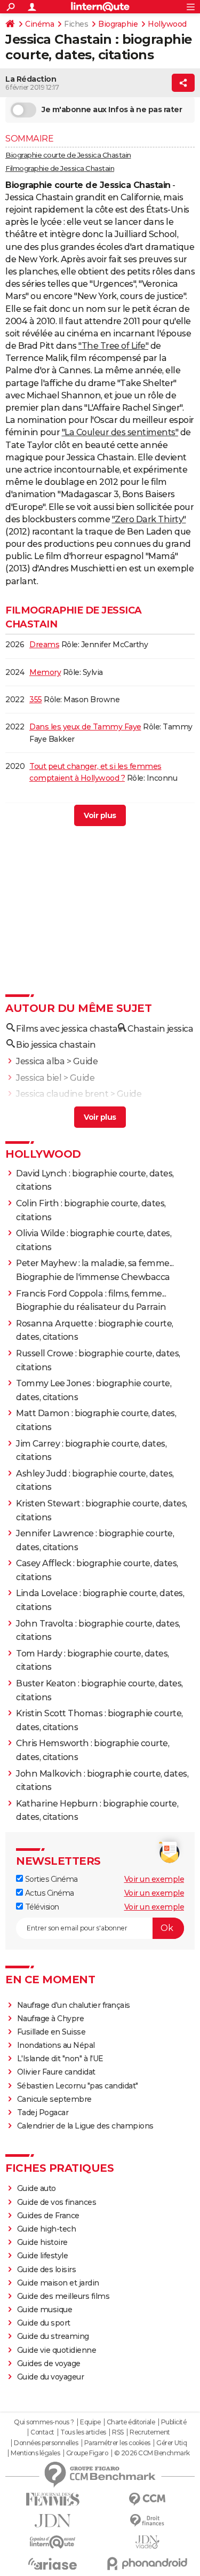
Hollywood (167, 24)
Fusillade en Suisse (51, 2032)
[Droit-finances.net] (148, 2521)
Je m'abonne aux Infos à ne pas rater (112, 109)
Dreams (44, 645)
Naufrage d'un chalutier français (74, 2005)
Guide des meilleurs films (63, 2296)
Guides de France (48, 2216)
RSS (118, 2432)
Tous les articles (83, 2432)
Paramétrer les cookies (117, 2443)
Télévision (41, 1907)
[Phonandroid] (148, 2563)
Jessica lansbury (50, 1110)
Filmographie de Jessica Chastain (60, 168)
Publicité (174, 2422)
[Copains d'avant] (53, 2542)
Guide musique (45, 2310)
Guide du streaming (53, 2336)
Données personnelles (46, 2443)
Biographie (118, 24)
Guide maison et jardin (58, 2283)
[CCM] (148, 2499)
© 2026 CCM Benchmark (152, 2453)
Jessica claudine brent (62, 1094)
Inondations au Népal (56, 2045)
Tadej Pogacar (43, 2112)
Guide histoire (42, 2242)
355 (36, 700)
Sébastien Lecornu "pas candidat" (78, 2086)
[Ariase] (53, 2564)
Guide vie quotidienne (57, 2350)
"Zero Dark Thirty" (149, 519)
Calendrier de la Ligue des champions (85, 2126)
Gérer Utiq (171, 2443)
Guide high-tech (47, 2229)
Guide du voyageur (51, 2377)
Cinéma (39, 24)
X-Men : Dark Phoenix (69, 816)
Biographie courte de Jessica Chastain (68, 155)
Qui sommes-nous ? (44, 2422)
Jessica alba (40, 1061)
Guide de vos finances (57, 2202)
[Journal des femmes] (53, 2499)
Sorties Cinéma (50, 1879)
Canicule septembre (54, 2099)
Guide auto (37, 2188)
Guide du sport (44, 2323)
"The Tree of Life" (113, 346)
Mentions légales (35, 2453)
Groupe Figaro (87, 2453)
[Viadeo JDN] (148, 2542)
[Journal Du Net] (53, 2521)
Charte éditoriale (131, 2422)
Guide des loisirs (47, 2269)
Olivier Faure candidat (56, 2072)
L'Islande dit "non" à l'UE (60, 2059)
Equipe (90, 2422)
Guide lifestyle (43, 2256)
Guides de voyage (49, 2363)
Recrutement (150, 2432)
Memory (45, 672)
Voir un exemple (154, 1879)
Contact (42, 2432)
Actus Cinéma (49, 1893)
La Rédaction (31, 79)
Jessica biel (39, 1078)
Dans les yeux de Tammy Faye (85, 727)
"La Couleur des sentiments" (120, 432)
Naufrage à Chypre (51, 2019)
